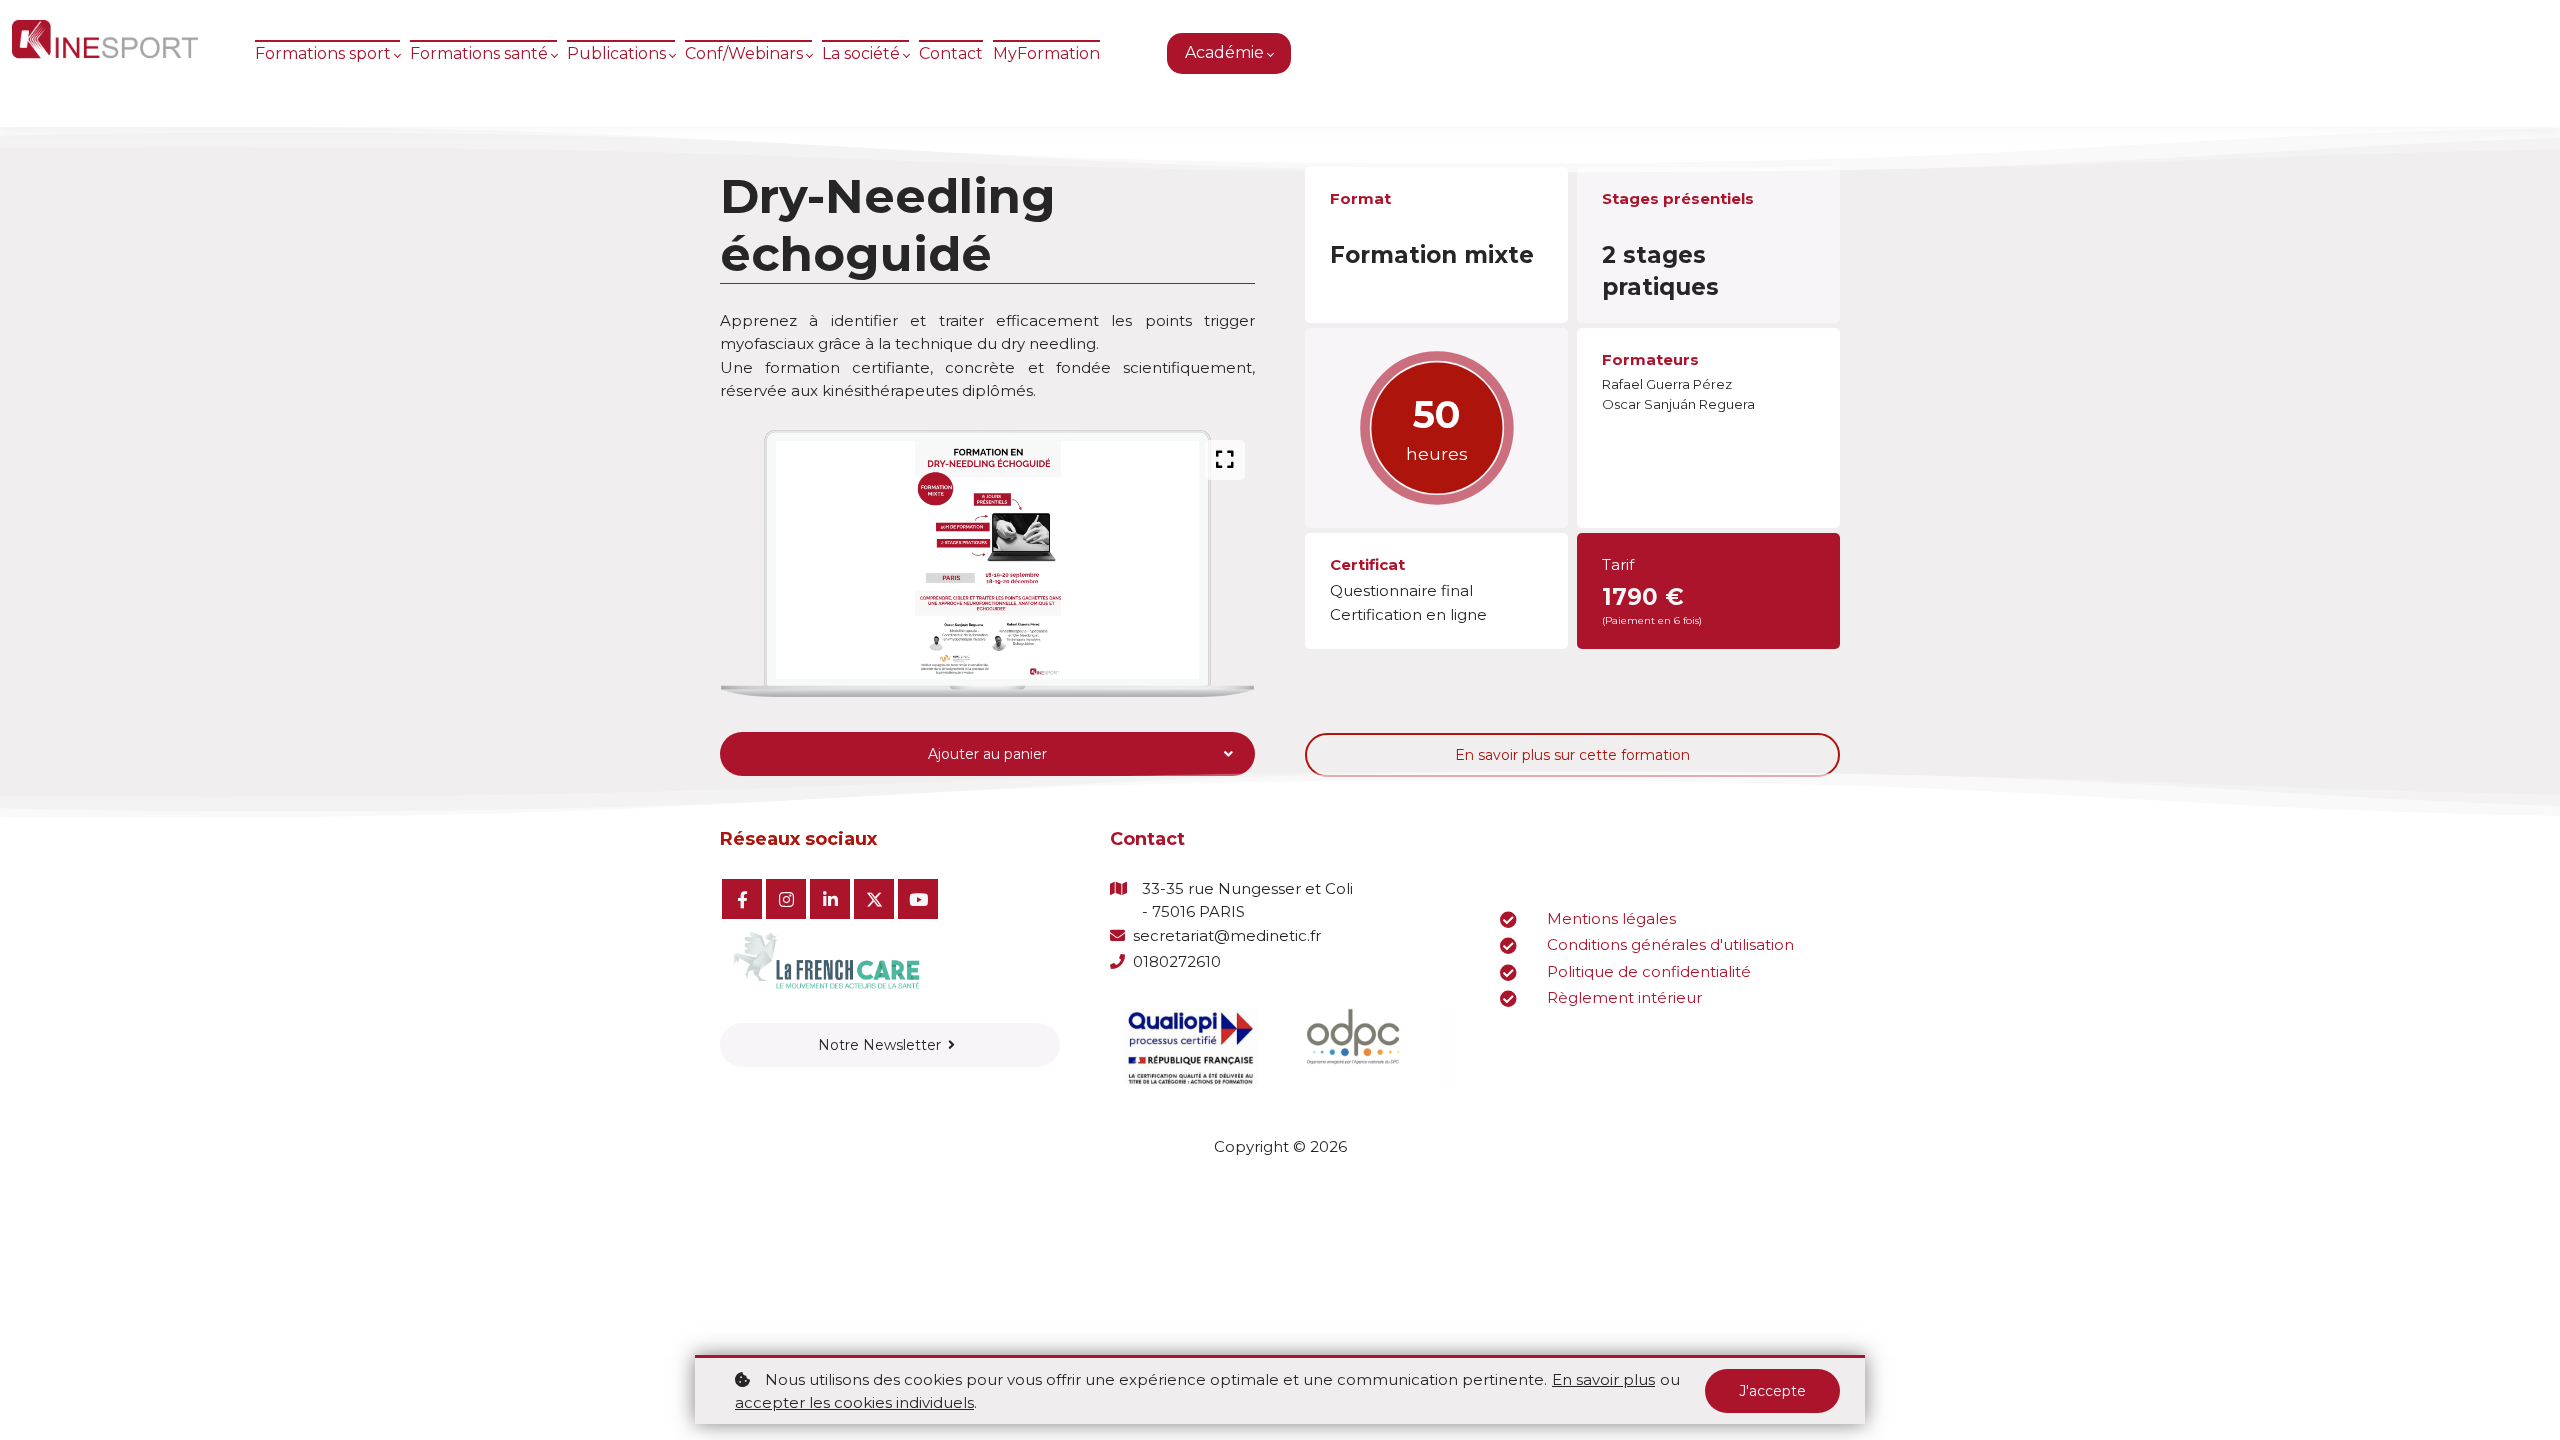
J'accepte (1772, 1391)
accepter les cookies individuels (854, 1402)
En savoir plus (1603, 1379)
